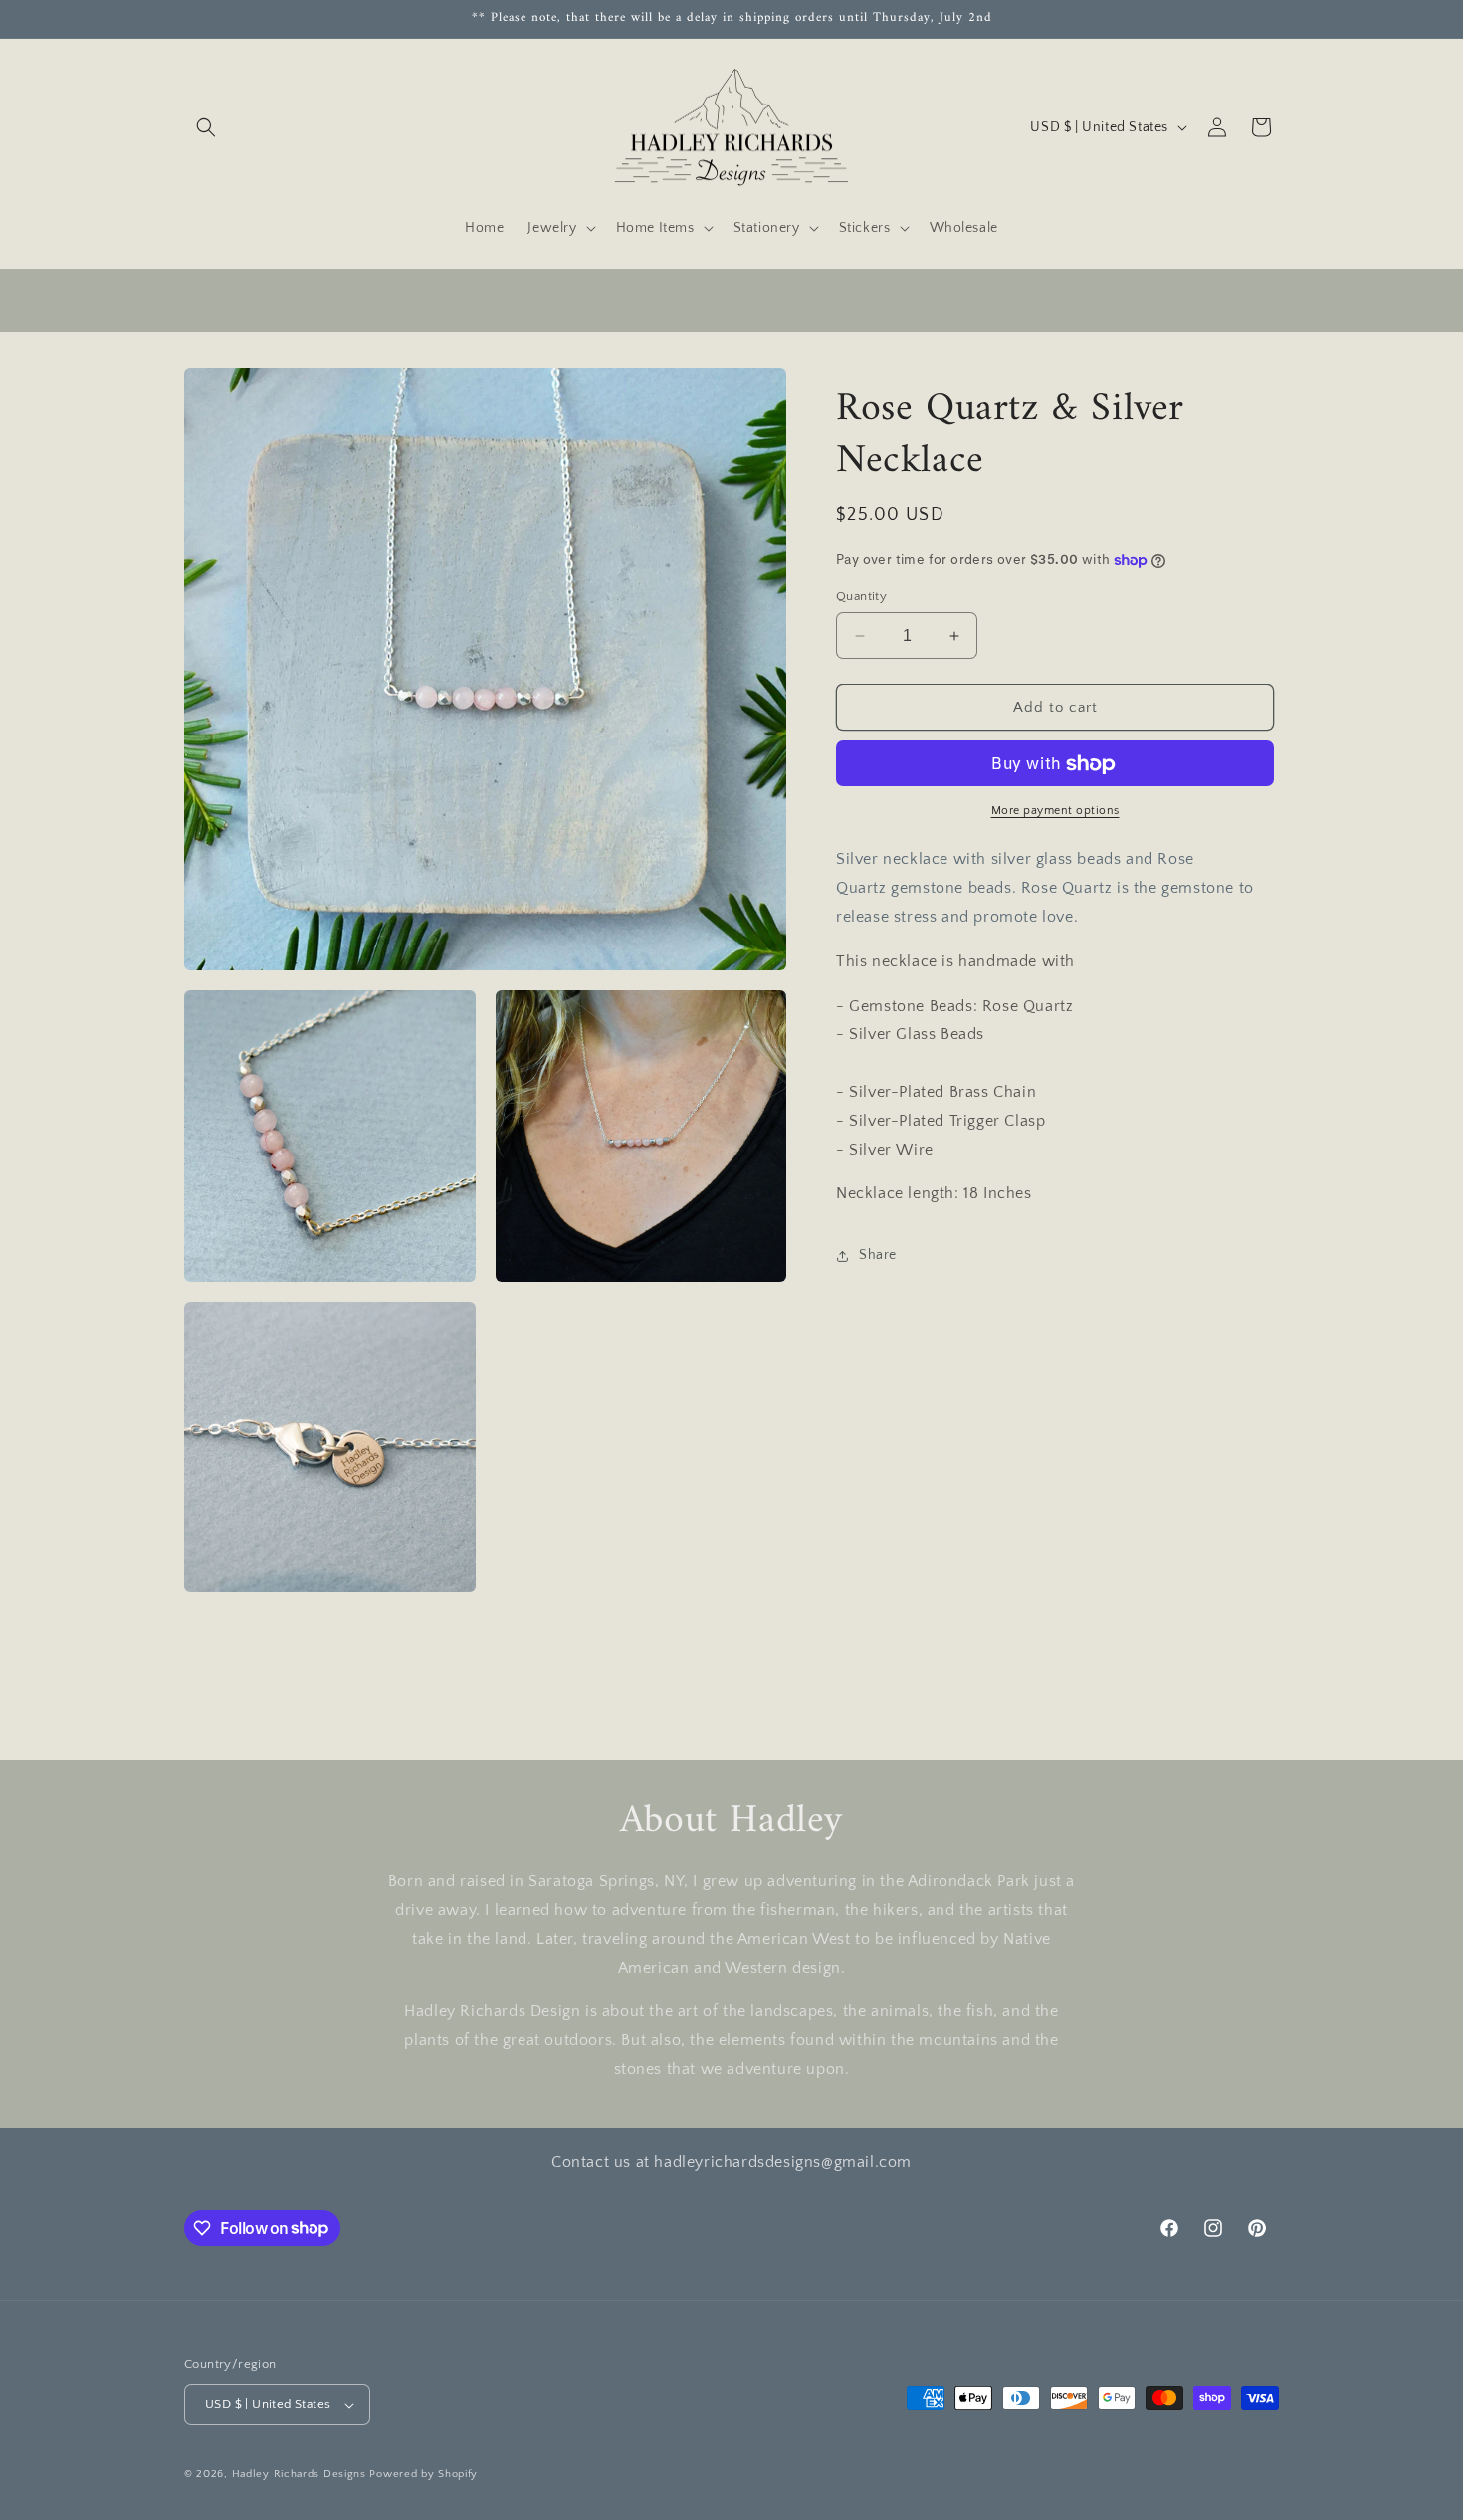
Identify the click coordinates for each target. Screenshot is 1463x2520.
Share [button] (878, 1255)
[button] (206, 127)
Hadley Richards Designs (299, 2474)
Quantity (861, 596)
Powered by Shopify (423, 2474)
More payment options (1055, 812)
